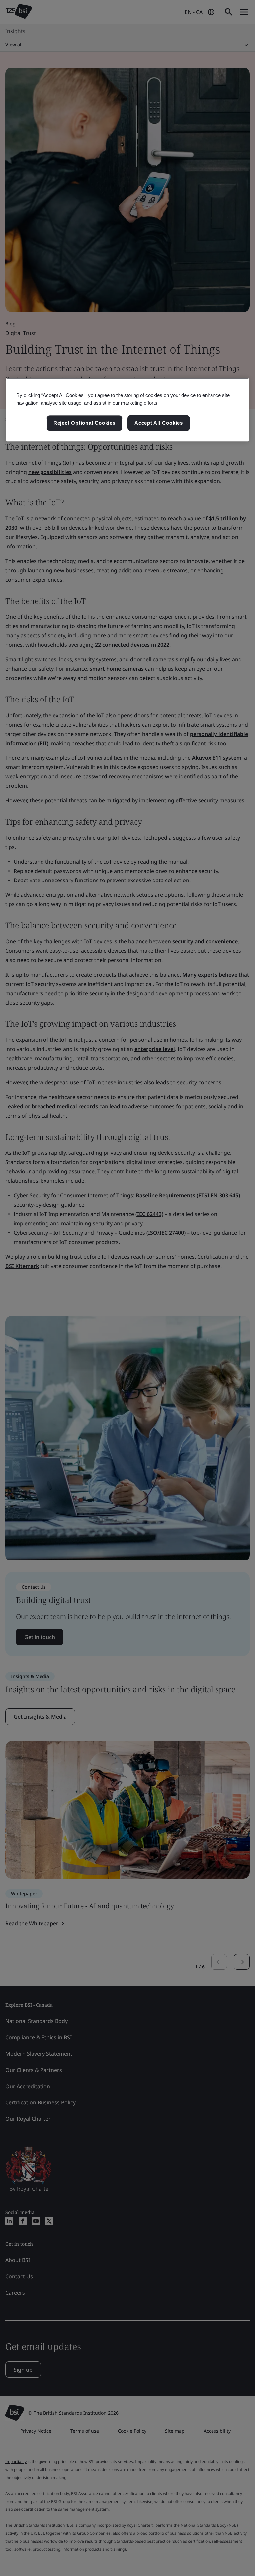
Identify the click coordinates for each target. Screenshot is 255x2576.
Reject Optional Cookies (85, 423)
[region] (127, 410)
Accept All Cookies (159, 423)
